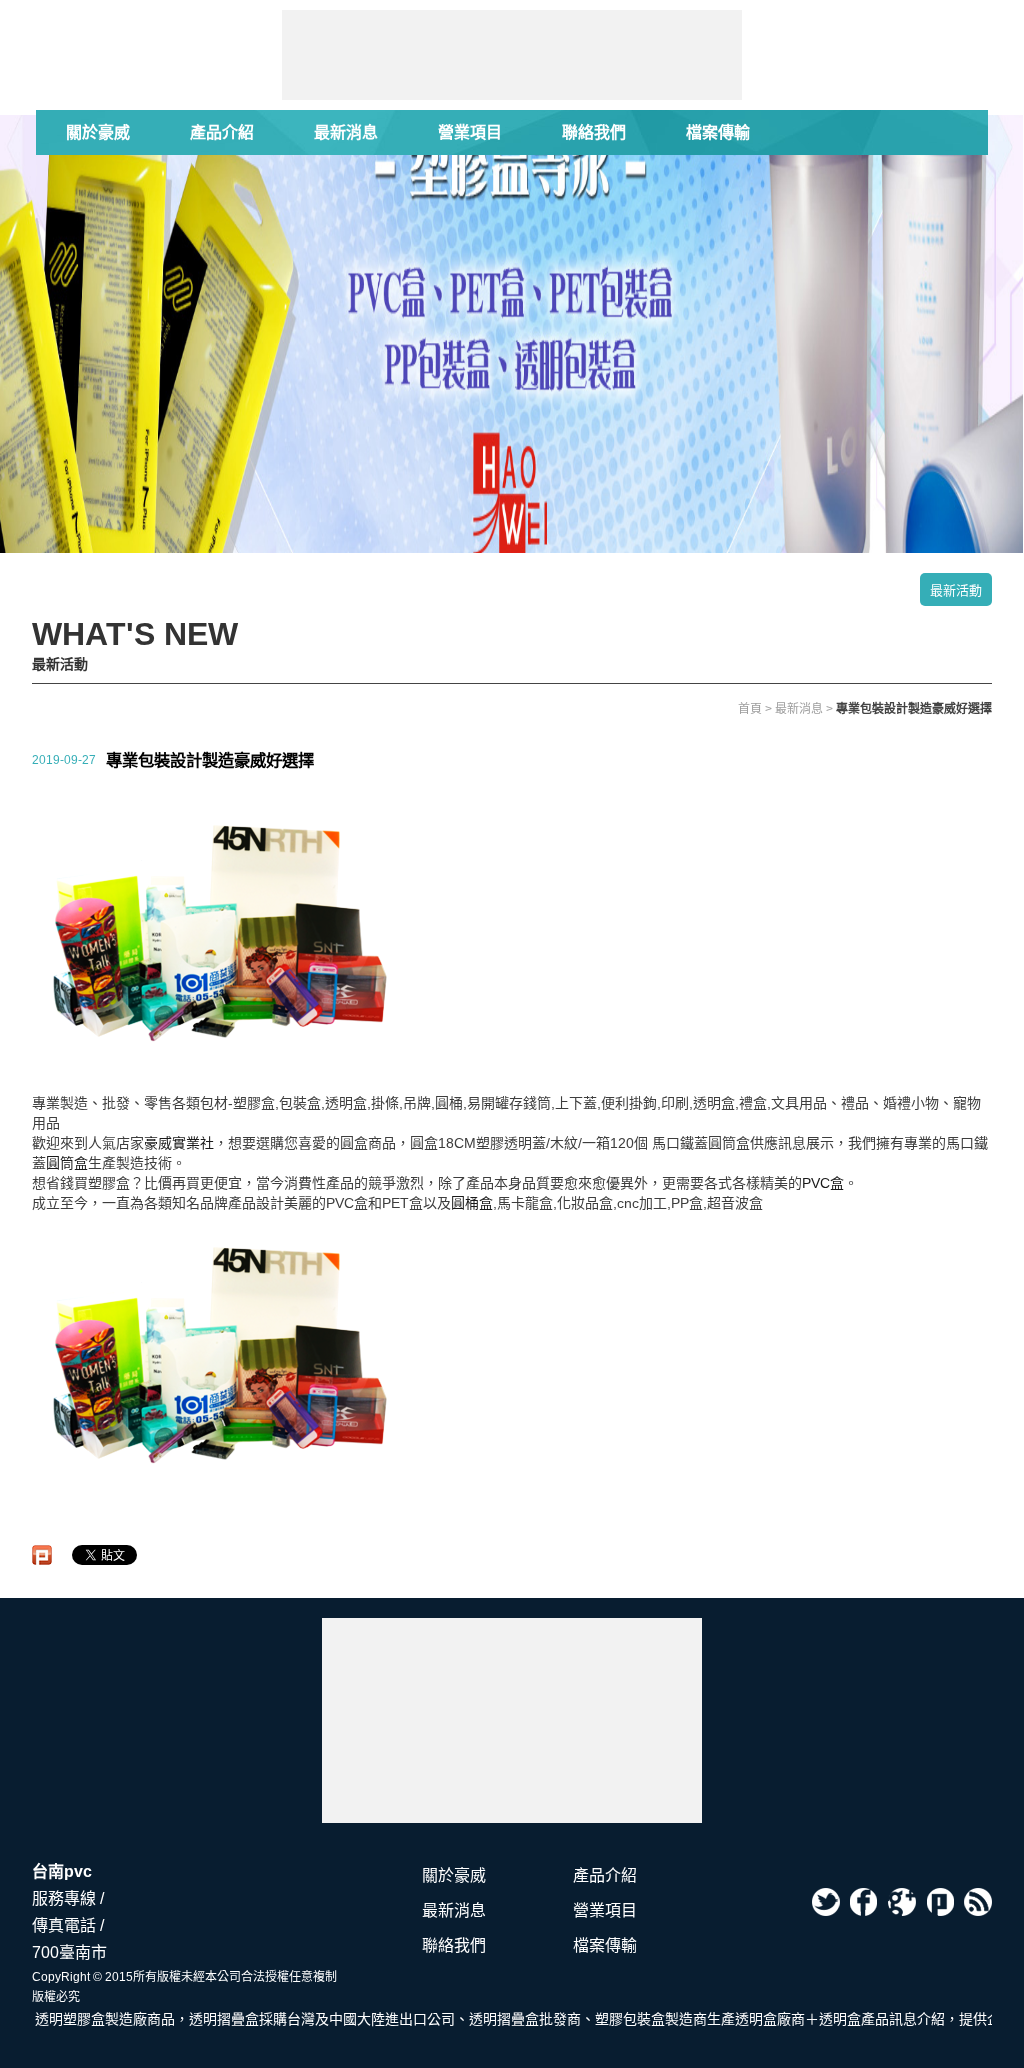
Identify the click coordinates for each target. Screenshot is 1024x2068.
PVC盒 (823, 1183)
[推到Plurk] (42, 1555)
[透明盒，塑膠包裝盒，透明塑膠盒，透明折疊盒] (512, 1720)
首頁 (750, 709)
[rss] (978, 1902)
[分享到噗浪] (940, 1902)
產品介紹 (222, 132)
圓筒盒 (67, 1163)
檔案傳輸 (718, 132)
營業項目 (470, 132)
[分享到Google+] (902, 1902)
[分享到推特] (826, 1902)
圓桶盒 (472, 1203)
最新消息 (346, 132)
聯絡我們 (594, 132)
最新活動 (956, 590)
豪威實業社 (179, 1143)
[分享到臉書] (864, 1902)
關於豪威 (98, 132)
